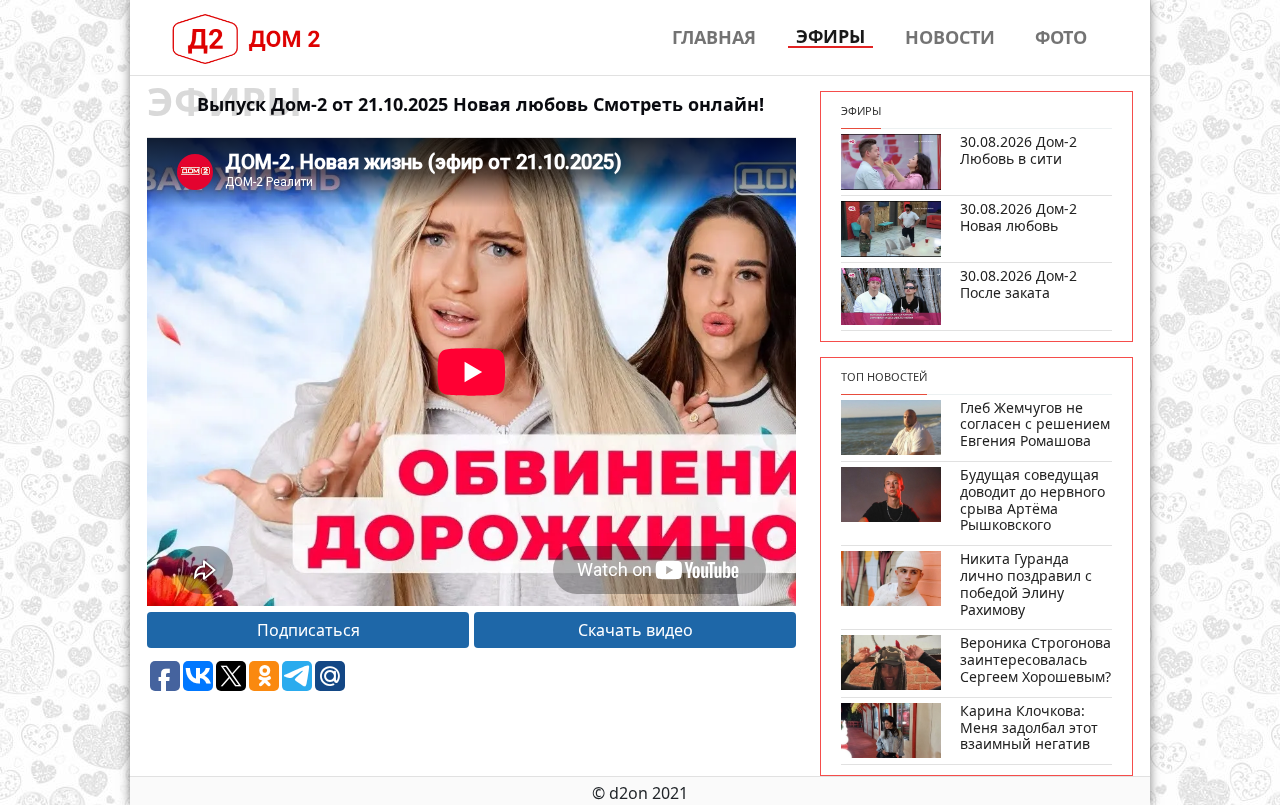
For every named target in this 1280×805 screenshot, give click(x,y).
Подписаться (308, 630)
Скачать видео (635, 630)
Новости (950, 37)
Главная (714, 37)
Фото (1061, 37)
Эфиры (830, 37)
